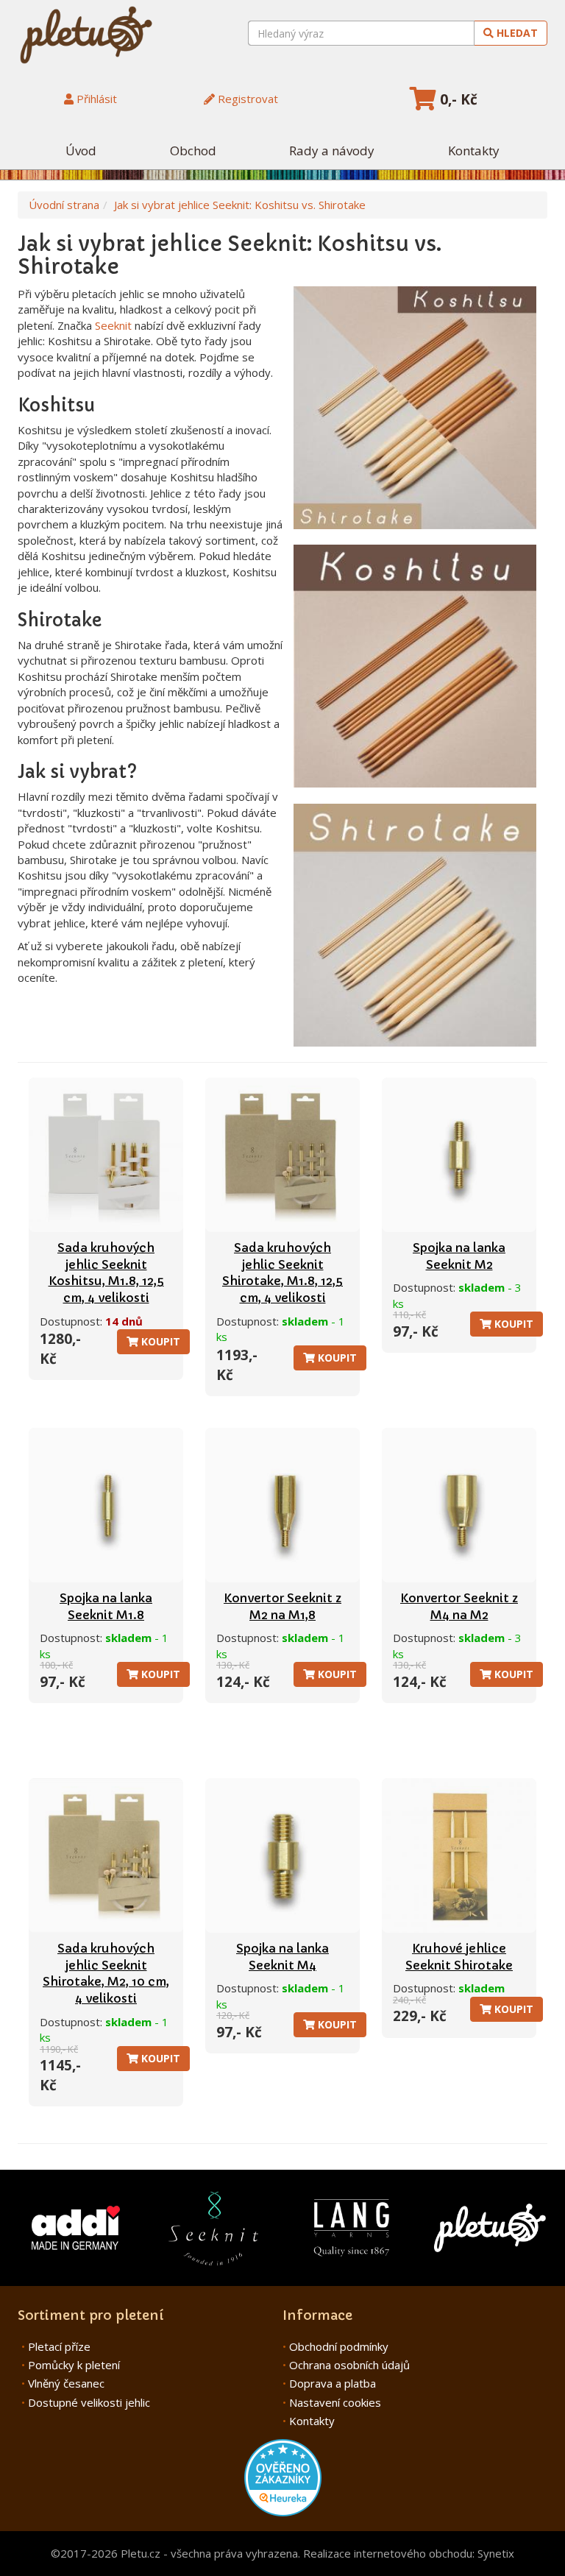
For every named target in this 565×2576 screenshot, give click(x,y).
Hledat (516, 33)
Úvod (81, 151)
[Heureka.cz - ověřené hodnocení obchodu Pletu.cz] (283, 2476)
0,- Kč (457, 99)
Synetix (496, 2553)
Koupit (159, 1341)
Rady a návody (332, 151)
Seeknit (113, 325)
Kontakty (474, 151)
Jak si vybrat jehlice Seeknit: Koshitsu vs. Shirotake (240, 205)
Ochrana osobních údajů (349, 2365)
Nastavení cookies (335, 2402)
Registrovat (246, 99)
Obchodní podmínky (339, 2346)
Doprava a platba (333, 2383)
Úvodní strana (64, 205)
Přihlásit (95, 99)
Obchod (193, 151)
